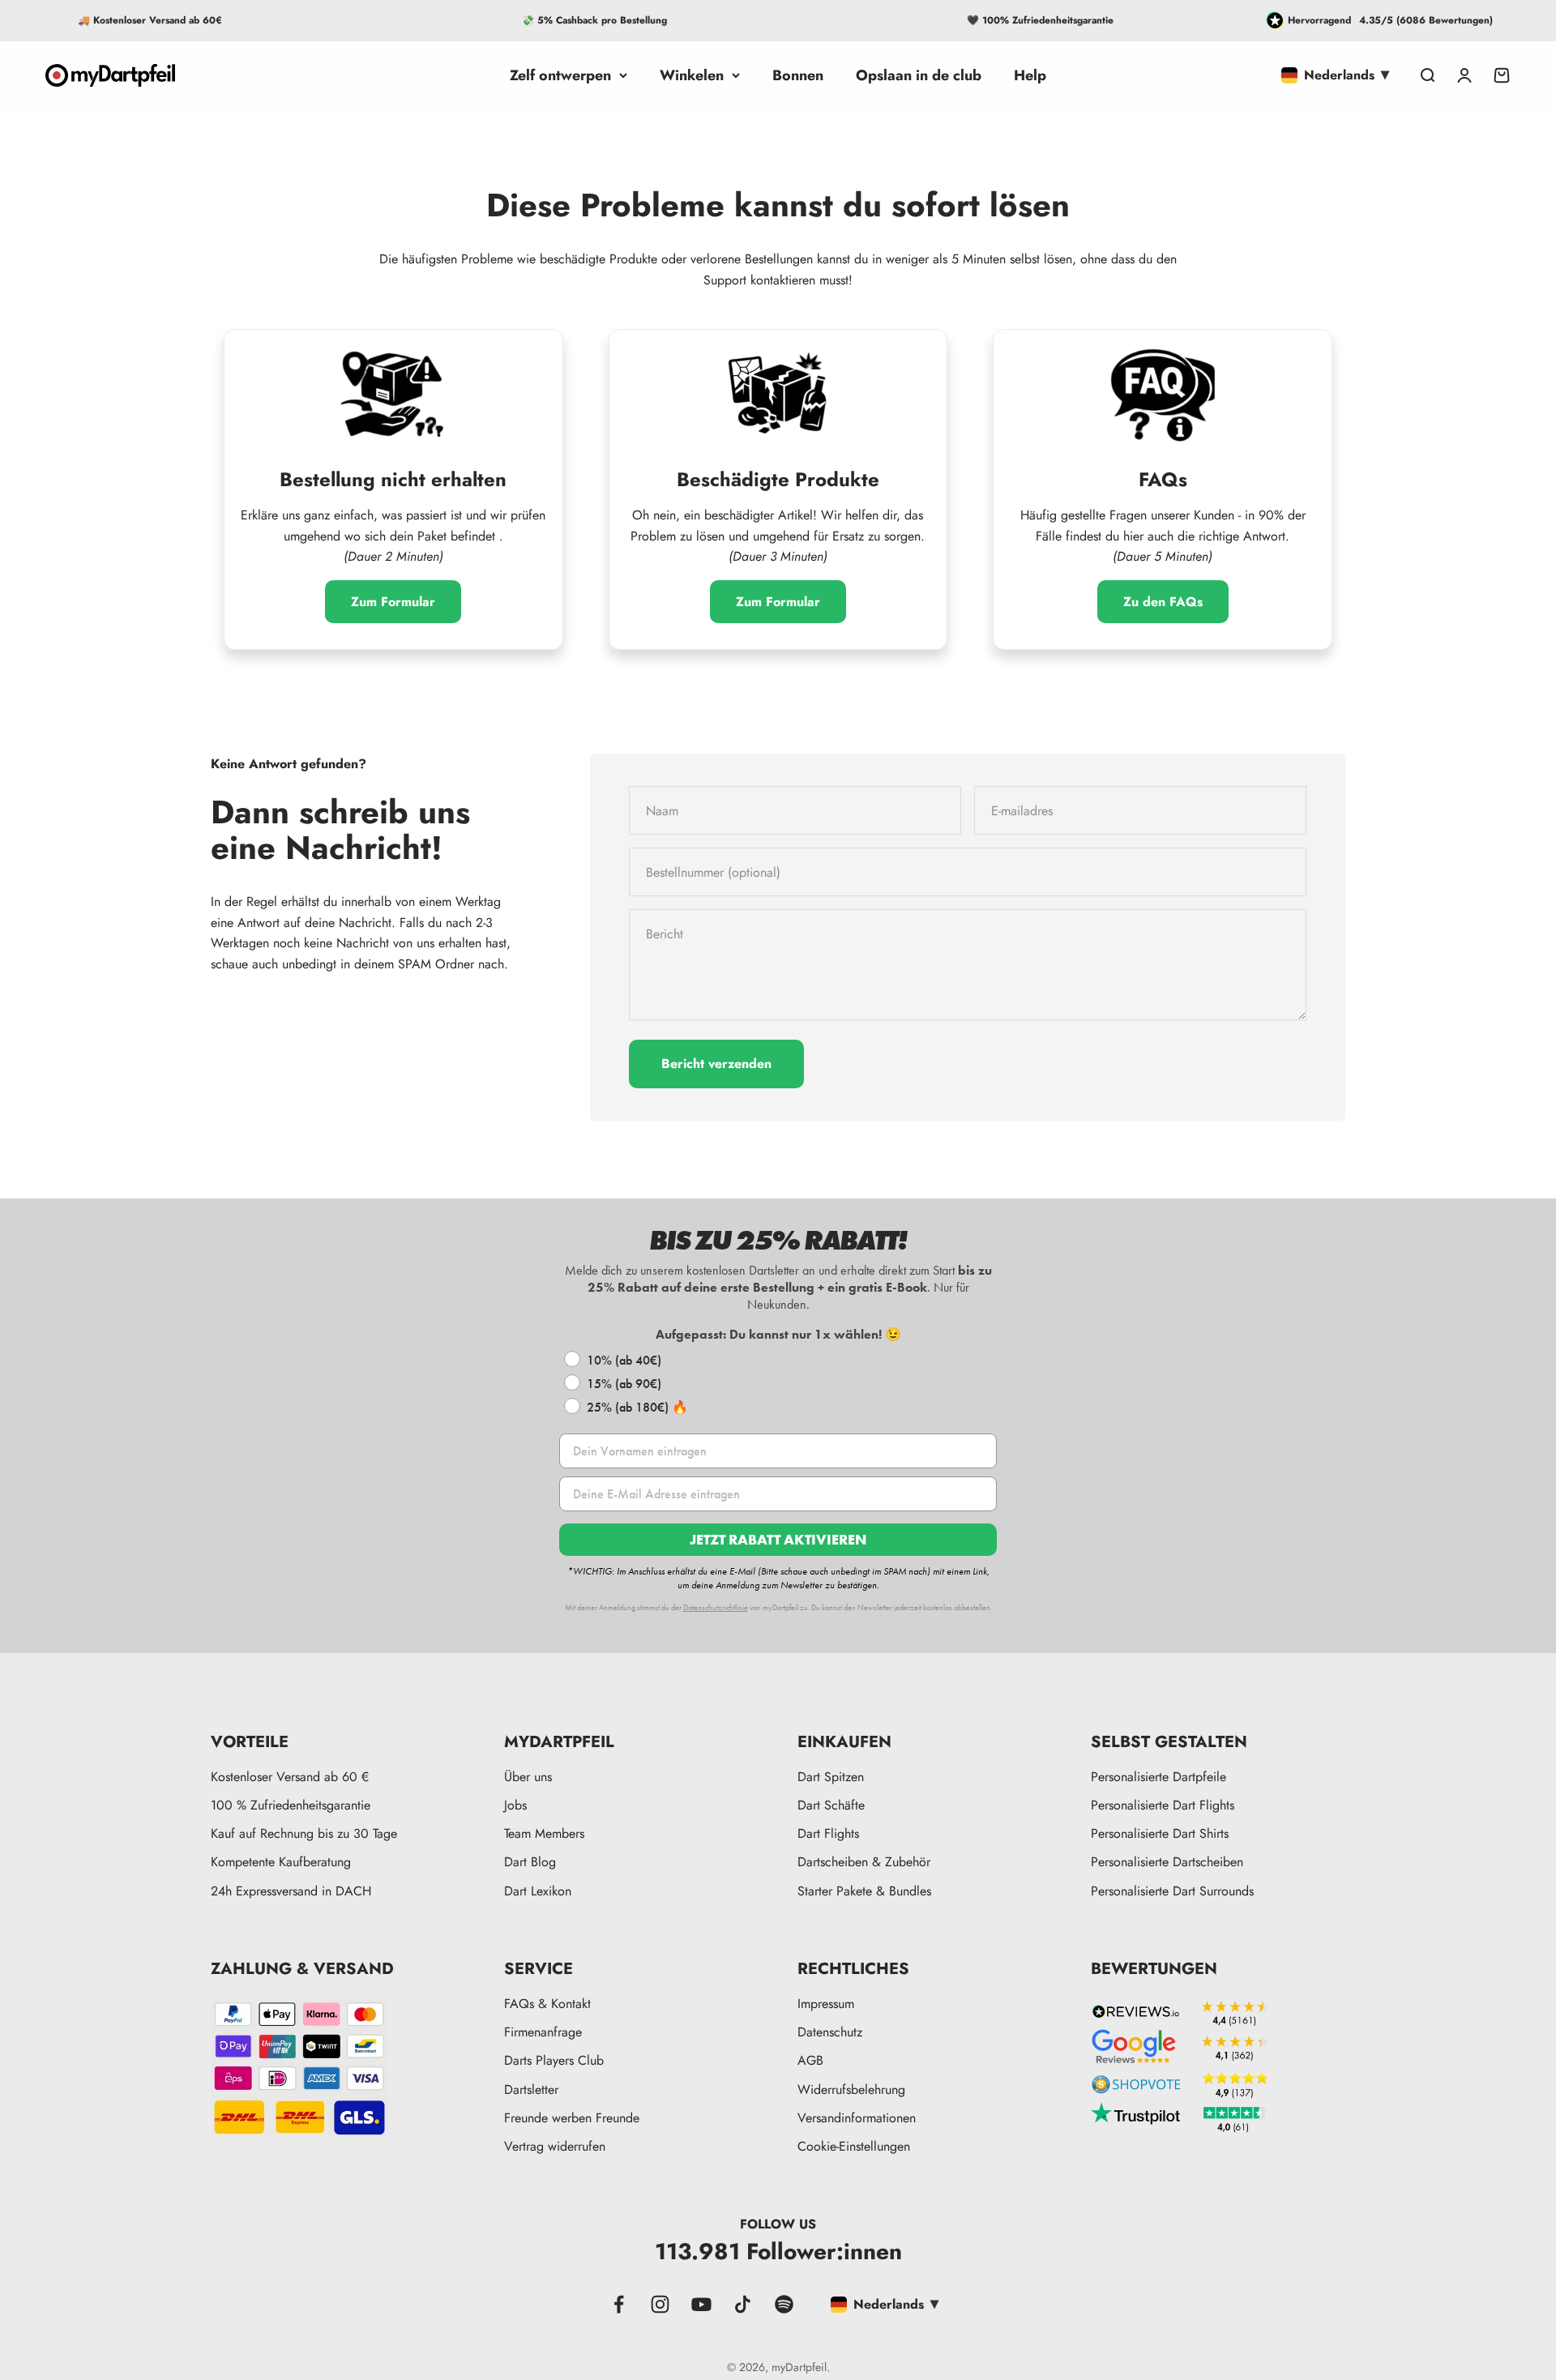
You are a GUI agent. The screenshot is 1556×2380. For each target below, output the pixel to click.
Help (1030, 75)
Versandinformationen (857, 2118)
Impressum (826, 2004)
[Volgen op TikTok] (743, 2304)
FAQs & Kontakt (547, 2004)
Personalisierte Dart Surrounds (1172, 1891)
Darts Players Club (554, 2060)
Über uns (528, 1777)
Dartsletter (531, 2089)
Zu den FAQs (1163, 602)
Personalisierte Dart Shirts (1160, 1833)
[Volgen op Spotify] (784, 2304)
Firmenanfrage (543, 2032)
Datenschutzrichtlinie (716, 1607)
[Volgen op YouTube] (701, 2304)
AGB (810, 2060)
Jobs (515, 1805)
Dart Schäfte (831, 1805)
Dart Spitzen (831, 1777)
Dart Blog (530, 1862)
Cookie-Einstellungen (854, 2146)
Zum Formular (393, 602)
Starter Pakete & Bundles (864, 1891)
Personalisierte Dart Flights (1163, 1805)
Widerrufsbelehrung (851, 2089)
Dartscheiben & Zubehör (864, 1862)
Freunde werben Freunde (572, 2118)
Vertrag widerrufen (555, 2146)
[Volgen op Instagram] (660, 2304)
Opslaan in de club (919, 75)
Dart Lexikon (538, 1891)
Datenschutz (830, 2032)
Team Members (544, 1833)
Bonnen (798, 75)
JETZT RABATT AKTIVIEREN (778, 1539)
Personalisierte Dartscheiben (1167, 1862)
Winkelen (692, 75)
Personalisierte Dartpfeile (1158, 1777)
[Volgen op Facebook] (619, 2304)
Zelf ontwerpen (560, 75)
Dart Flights (828, 1833)
